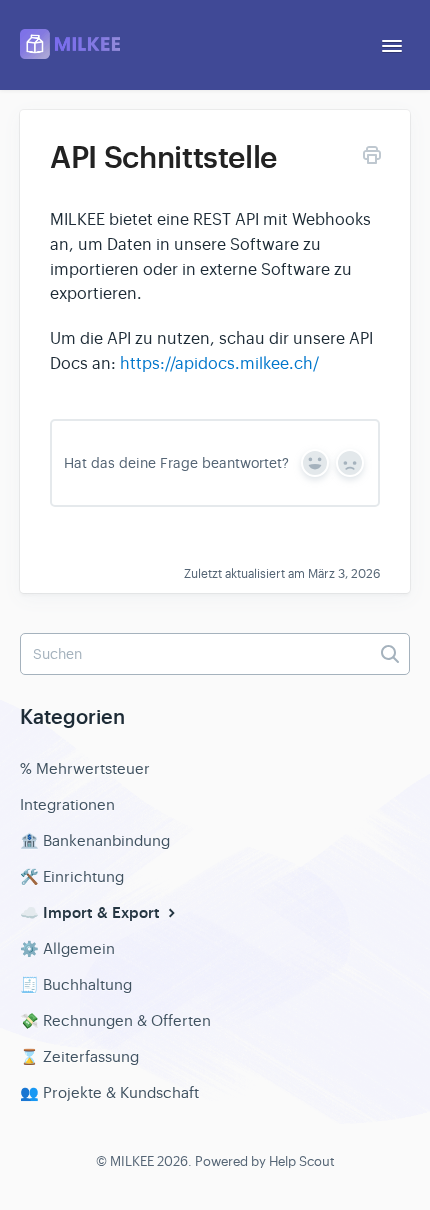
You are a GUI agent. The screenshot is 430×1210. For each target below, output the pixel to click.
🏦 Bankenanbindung (95, 840)
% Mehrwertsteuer (85, 768)
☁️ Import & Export (92, 913)
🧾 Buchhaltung (76, 984)
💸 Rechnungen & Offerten (115, 1020)
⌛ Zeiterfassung (79, 1056)
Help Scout (302, 1161)
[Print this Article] (372, 158)
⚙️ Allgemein (67, 948)
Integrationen (67, 804)
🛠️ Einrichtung (72, 876)
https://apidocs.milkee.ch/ (219, 364)
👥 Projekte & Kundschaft (109, 1092)
